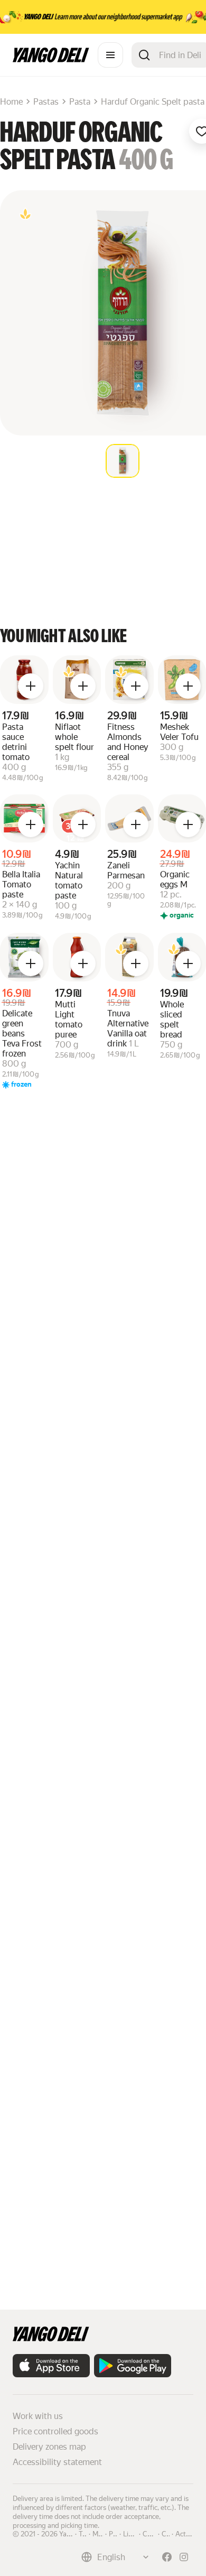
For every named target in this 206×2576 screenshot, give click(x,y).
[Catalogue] (110, 55)
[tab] (123, 461)
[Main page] (51, 59)
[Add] (31, 686)
